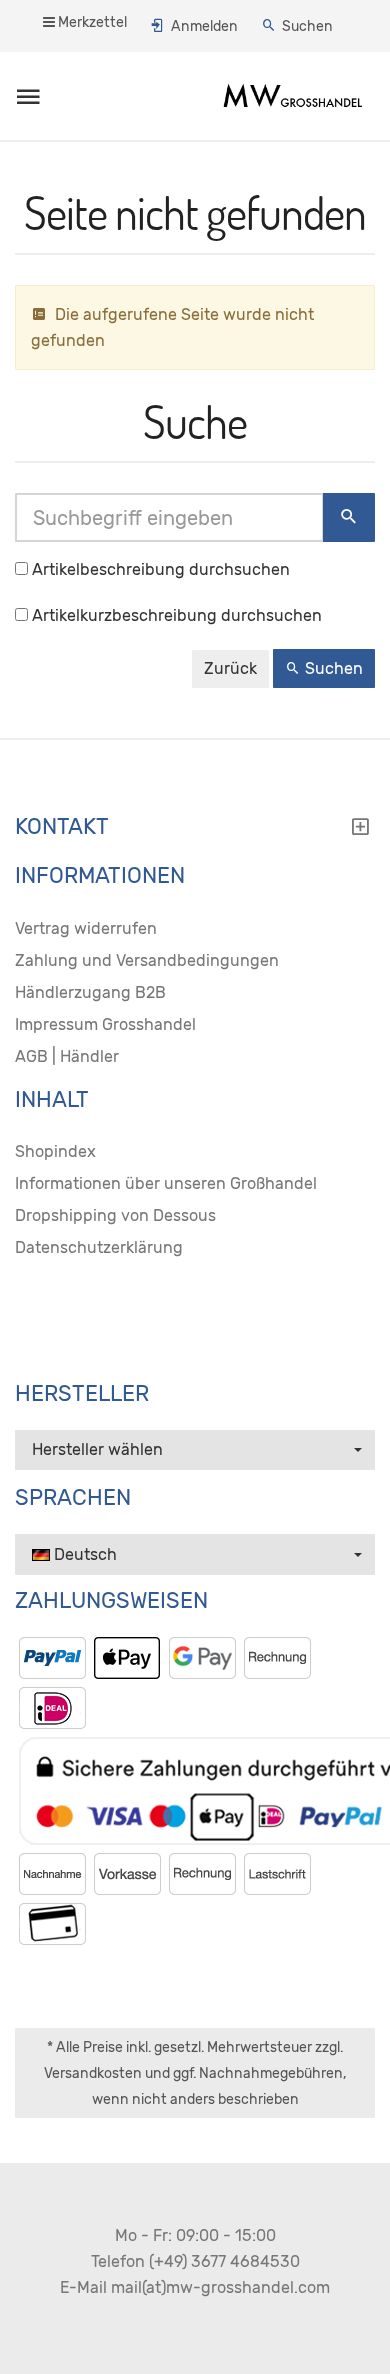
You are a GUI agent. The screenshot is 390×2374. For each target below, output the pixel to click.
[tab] (195, 832)
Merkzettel (91, 22)
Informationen (100, 876)
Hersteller (82, 1394)
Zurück (230, 668)
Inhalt (52, 1100)
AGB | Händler (67, 1056)
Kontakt (62, 827)
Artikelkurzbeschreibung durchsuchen (177, 615)
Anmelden (204, 26)
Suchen (307, 26)
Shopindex (55, 1151)
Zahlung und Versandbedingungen (147, 960)
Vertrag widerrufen (86, 928)
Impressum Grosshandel (105, 1024)
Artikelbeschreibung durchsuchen (161, 569)
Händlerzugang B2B (90, 992)
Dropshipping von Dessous (115, 1215)
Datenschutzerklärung (99, 1247)
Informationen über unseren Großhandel (166, 1183)
